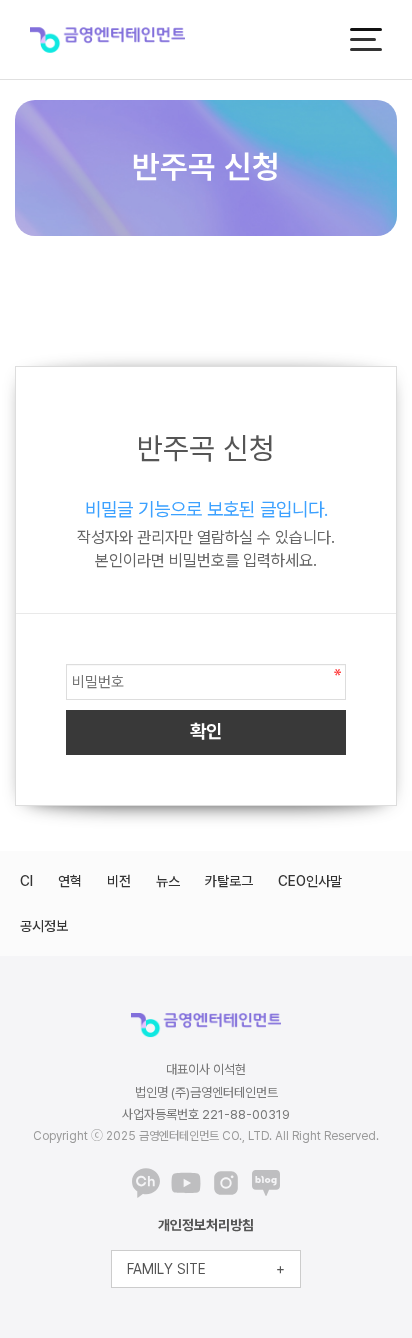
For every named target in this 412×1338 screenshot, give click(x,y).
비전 (119, 881)
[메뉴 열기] (366, 39)
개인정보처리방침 (206, 1225)
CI (26, 881)
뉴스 (168, 881)
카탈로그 (229, 881)
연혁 (70, 881)
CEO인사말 (310, 881)
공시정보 (44, 926)
